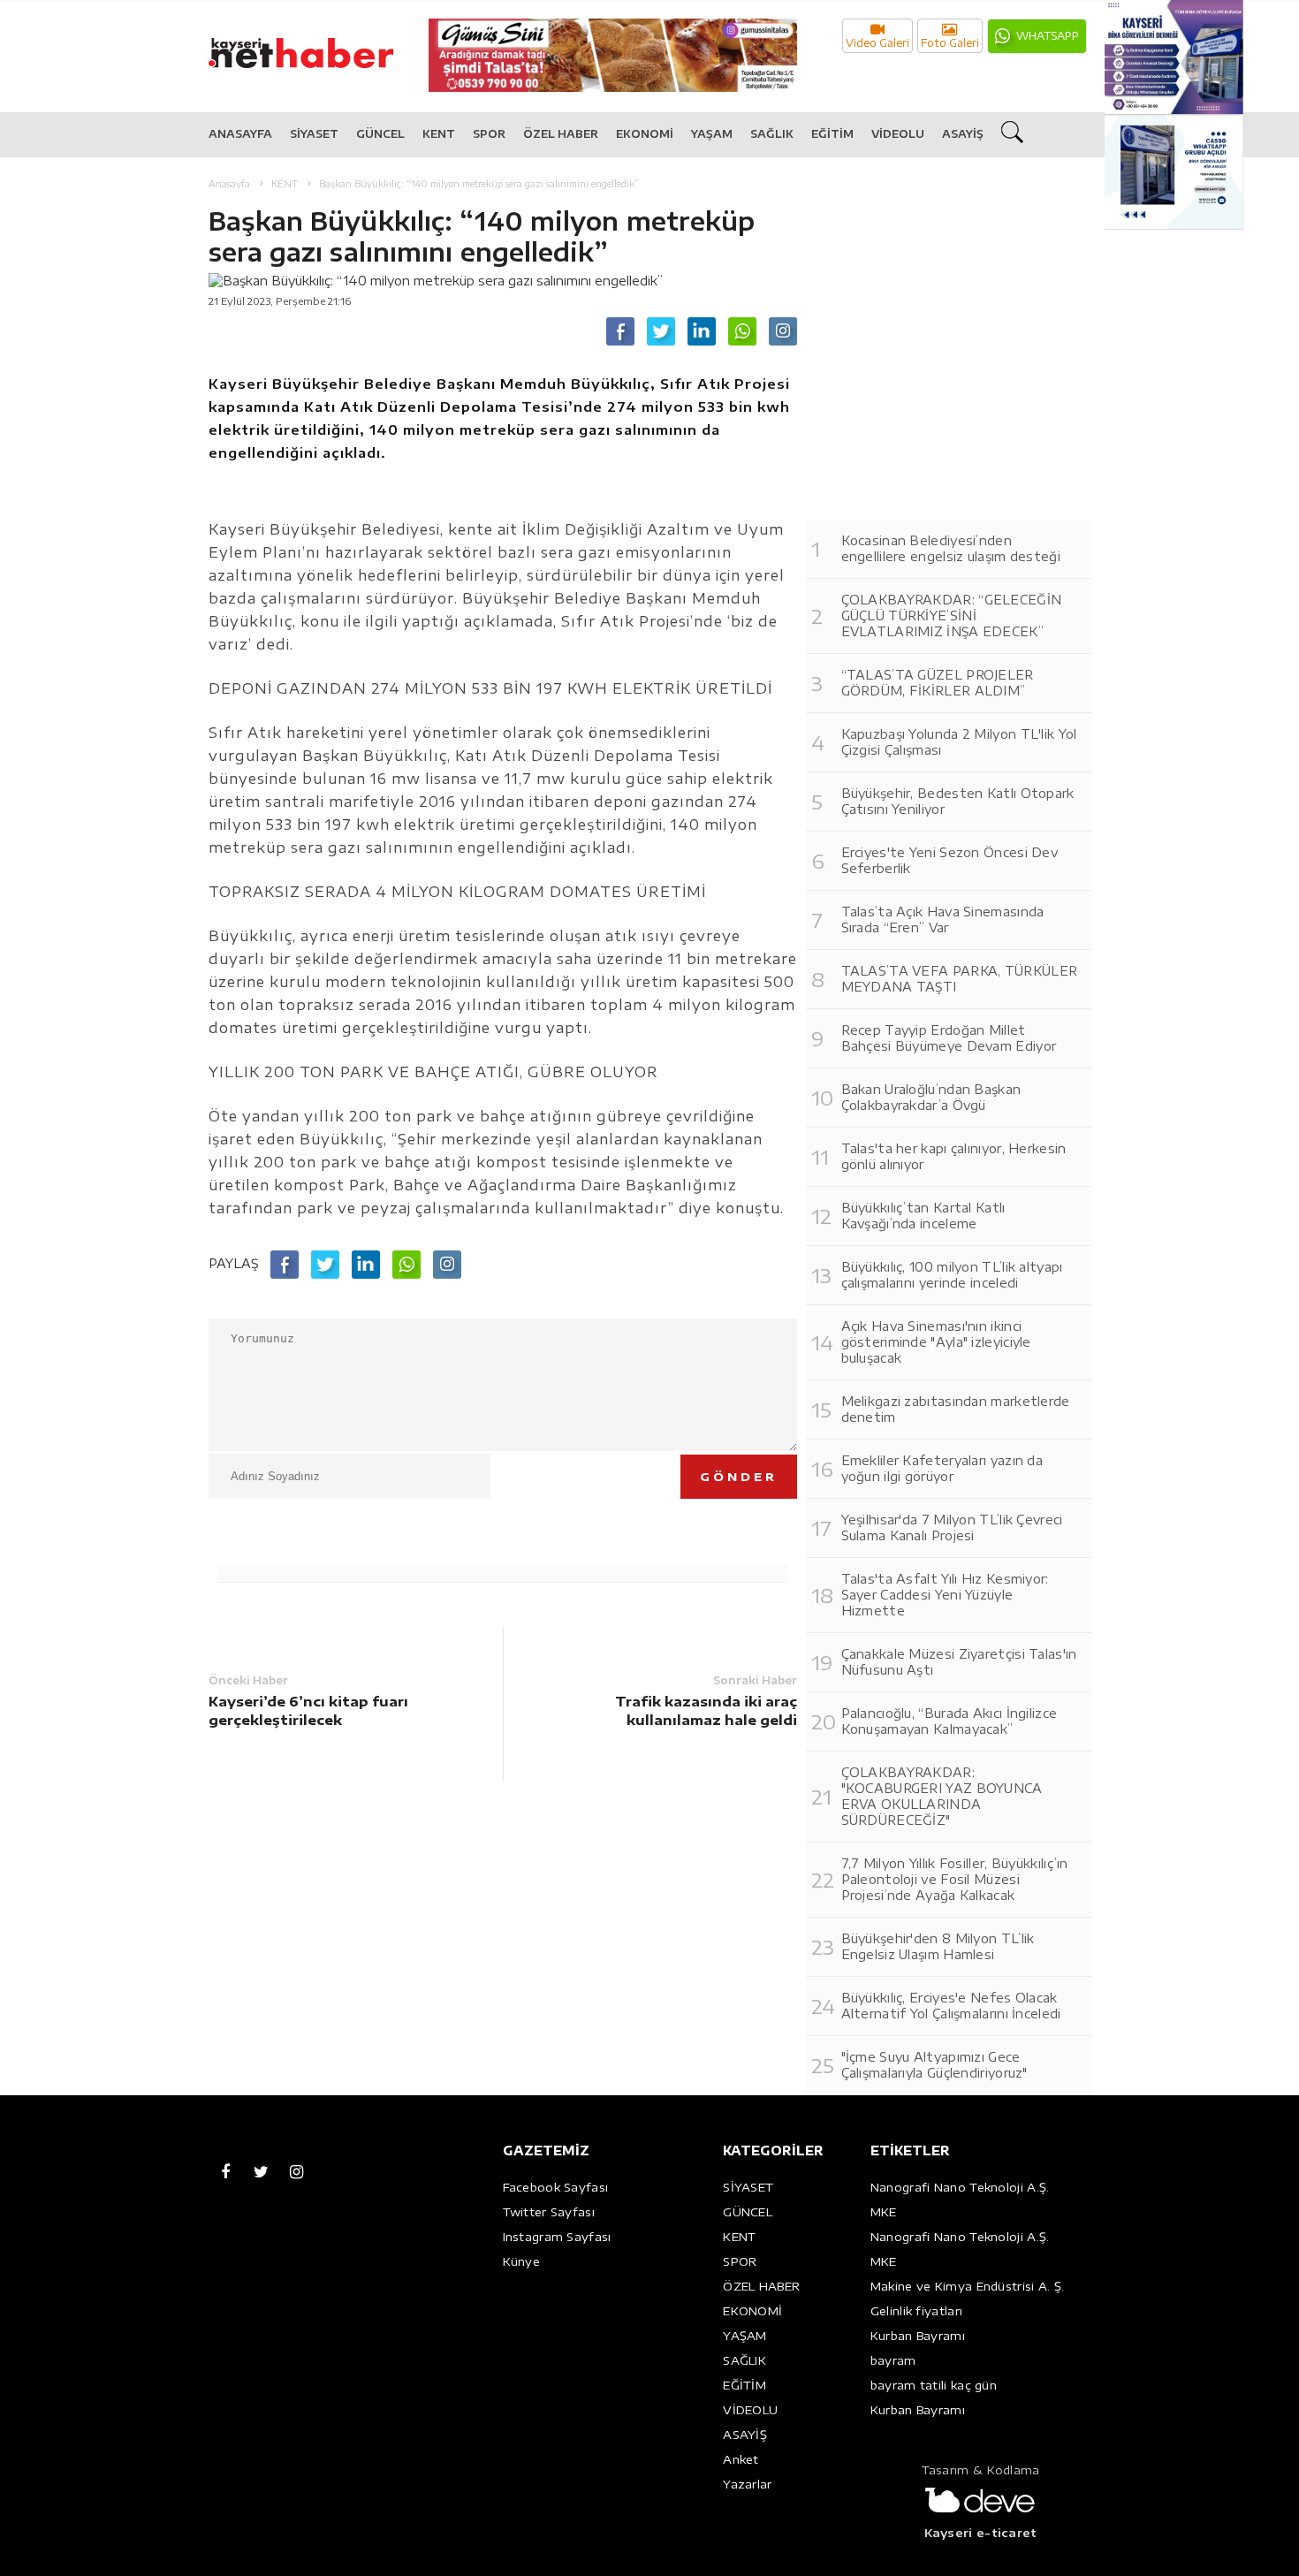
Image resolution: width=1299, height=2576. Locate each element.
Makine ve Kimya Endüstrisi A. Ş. (968, 2286)
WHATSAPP (1048, 36)
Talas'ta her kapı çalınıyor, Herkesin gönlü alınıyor (954, 1156)
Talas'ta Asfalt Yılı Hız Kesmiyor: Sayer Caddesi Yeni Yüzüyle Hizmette (945, 1595)
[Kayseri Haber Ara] (1014, 135)
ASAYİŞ (963, 134)
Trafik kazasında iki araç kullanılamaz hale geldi (706, 1710)
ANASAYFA (240, 134)
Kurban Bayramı (918, 2336)
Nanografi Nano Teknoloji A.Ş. (960, 2187)
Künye (522, 2261)
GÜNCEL (380, 134)
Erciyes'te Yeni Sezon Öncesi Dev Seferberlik (950, 860)
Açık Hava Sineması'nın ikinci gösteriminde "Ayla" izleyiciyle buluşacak (936, 1342)
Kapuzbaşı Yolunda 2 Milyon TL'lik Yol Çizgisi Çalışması (959, 742)
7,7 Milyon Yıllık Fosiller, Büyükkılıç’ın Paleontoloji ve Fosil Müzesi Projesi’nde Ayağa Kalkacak (955, 1879)
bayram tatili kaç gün (934, 2385)
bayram (893, 2360)
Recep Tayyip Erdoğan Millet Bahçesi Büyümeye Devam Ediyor (949, 1038)
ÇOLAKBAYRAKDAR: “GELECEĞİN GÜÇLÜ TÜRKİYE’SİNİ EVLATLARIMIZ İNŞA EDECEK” (952, 616)
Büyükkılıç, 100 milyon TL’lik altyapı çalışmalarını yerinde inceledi (952, 1275)
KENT (439, 134)
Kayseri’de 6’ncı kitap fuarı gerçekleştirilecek (308, 1710)
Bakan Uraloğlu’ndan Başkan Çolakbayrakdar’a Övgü (931, 1097)
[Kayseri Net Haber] (319, 44)
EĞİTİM (832, 134)
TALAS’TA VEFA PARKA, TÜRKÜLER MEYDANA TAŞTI (960, 979)
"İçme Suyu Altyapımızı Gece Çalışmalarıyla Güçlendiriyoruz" (934, 2065)
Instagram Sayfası (557, 2237)
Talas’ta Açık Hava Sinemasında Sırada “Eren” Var (943, 919)
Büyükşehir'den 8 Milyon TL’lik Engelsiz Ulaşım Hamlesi (938, 1946)
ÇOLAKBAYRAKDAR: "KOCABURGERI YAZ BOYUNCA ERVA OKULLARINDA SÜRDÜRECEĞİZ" (942, 1796)
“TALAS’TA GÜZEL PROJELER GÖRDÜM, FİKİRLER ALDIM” (938, 683)
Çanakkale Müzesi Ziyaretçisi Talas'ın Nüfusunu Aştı (959, 1662)
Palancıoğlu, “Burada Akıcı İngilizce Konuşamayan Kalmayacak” (950, 1721)
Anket (741, 2459)
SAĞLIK (772, 134)
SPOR (489, 134)
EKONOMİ (645, 134)
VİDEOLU (898, 134)
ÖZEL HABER (561, 134)
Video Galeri (877, 43)
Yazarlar (747, 2484)
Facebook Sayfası (556, 2187)
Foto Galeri (950, 43)
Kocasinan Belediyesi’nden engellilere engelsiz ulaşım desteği (951, 548)
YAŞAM (712, 134)
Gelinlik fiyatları (916, 2311)
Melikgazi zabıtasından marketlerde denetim (956, 1409)
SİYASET (314, 134)
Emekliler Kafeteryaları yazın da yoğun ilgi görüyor (942, 1468)
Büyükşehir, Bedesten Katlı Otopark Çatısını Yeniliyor (958, 801)
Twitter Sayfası (549, 2212)
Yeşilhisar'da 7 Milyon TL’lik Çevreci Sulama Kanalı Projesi (952, 1527)
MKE (884, 2212)
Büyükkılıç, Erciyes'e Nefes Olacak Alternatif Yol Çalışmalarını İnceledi (951, 2006)
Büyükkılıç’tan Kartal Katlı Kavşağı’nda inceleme (923, 1216)
